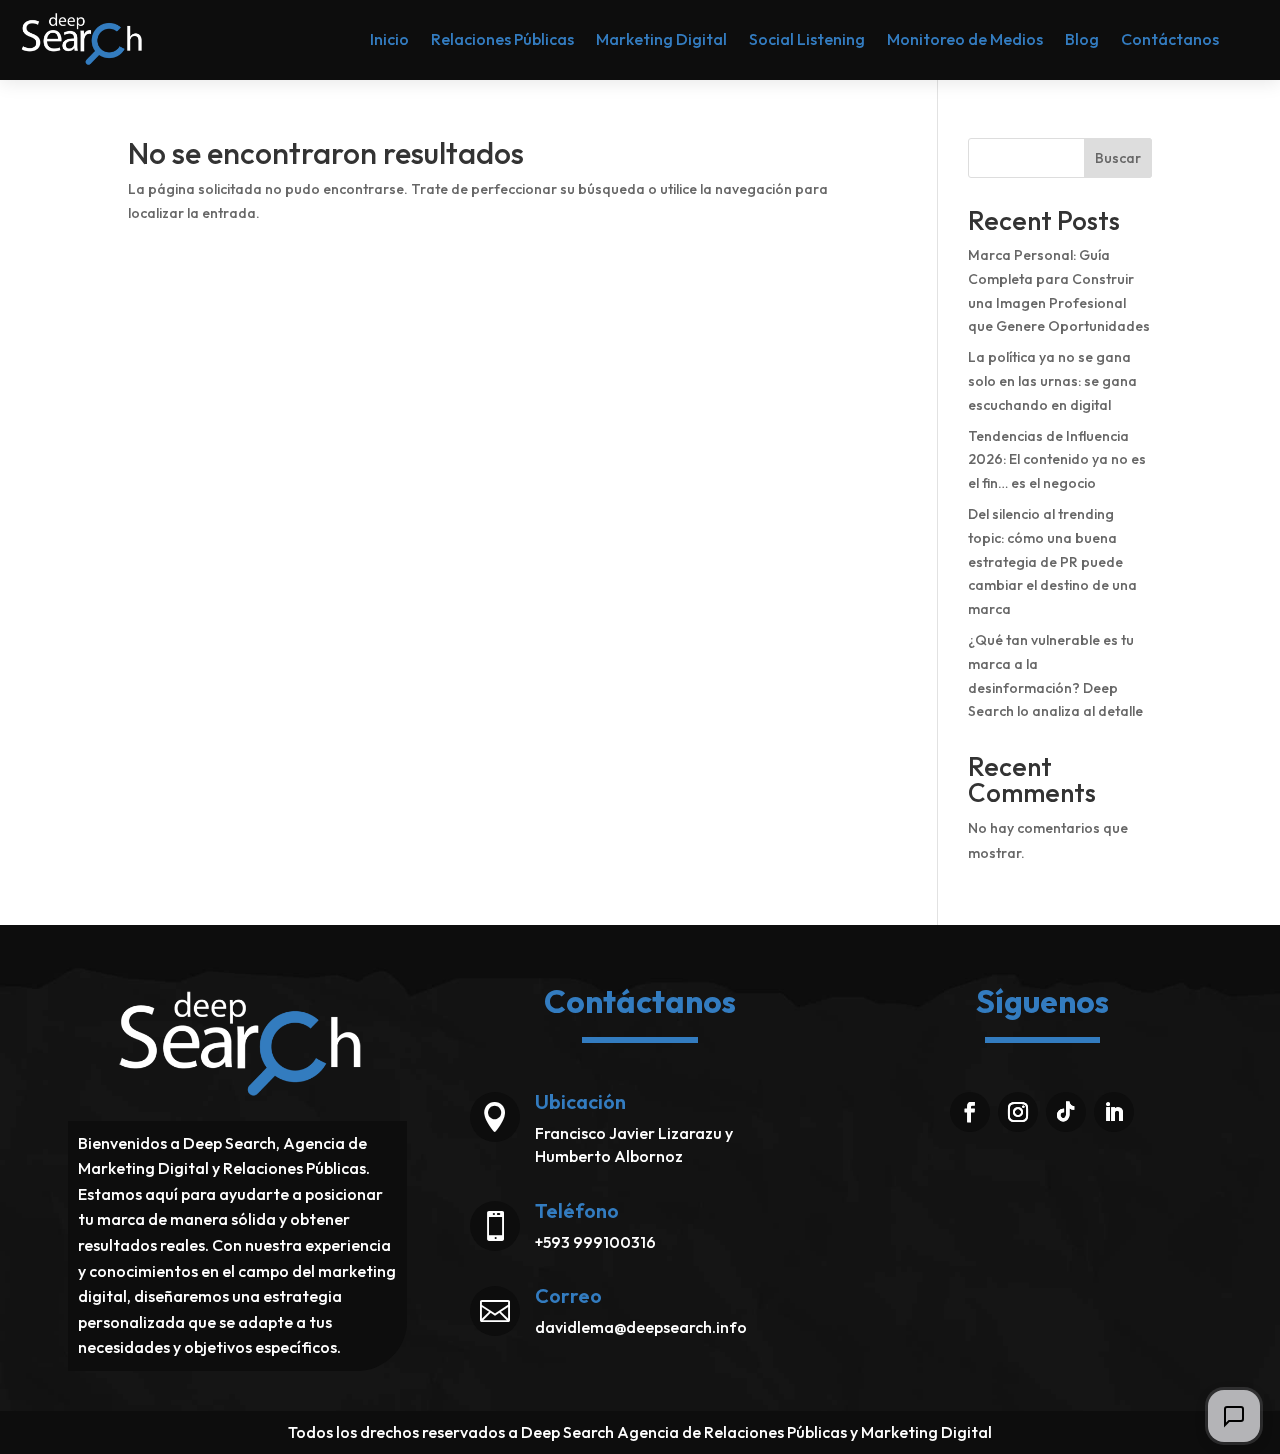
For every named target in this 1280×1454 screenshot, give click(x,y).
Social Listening (807, 39)
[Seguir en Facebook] (970, 1112)
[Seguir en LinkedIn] (1114, 1112)
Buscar (1118, 158)
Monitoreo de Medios (965, 39)
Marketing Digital (661, 39)
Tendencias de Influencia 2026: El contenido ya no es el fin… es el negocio (1057, 460)
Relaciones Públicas (502, 39)
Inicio (389, 39)
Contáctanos (1170, 39)
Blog (1082, 39)
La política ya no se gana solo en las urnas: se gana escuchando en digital (1052, 381)
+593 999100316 (595, 1242)
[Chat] (1234, 1416)
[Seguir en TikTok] (1066, 1112)
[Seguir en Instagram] (1018, 1112)
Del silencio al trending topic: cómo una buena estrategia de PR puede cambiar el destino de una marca (1052, 561)
